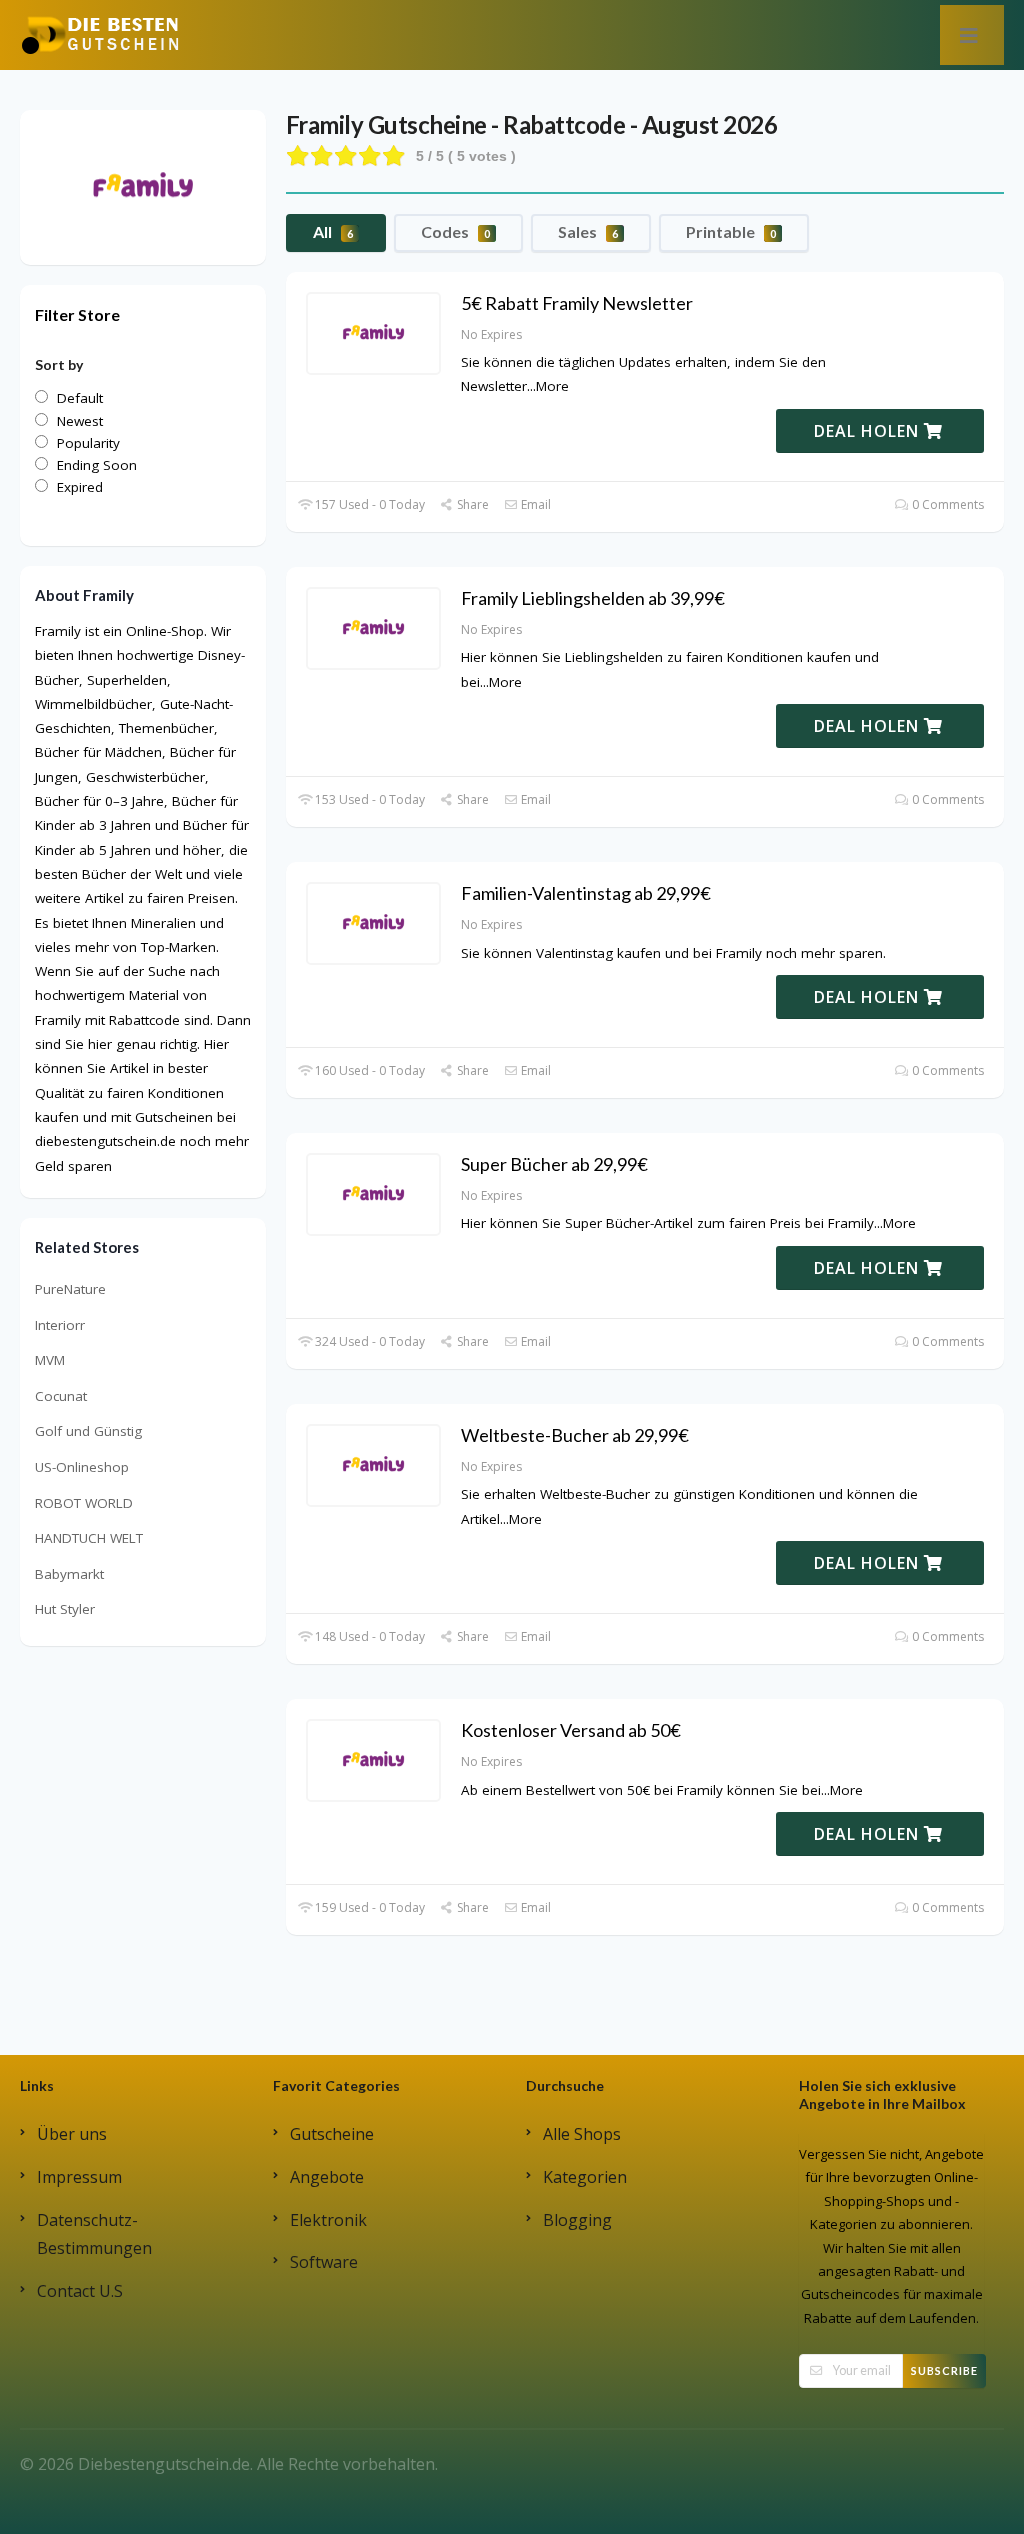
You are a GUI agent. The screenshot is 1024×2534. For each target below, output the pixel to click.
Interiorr (60, 1325)
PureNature (70, 1289)
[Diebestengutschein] (100, 34)
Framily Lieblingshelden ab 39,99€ (593, 598)
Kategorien (585, 2177)
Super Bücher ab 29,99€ (554, 1164)
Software (324, 2262)
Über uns (72, 2134)
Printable (731, 231)
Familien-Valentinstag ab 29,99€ (586, 893)
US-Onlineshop (82, 1467)
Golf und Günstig (88, 1431)
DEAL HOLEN (869, 431)
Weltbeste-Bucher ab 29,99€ (575, 1435)
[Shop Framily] (143, 186)
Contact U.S (80, 2291)
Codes (455, 231)
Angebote (327, 2177)
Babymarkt (69, 1574)
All (333, 231)
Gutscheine (332, 2134)
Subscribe (944, 2370)
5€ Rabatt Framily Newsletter (577, 303)
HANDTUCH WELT (89, 1538)
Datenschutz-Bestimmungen (94, 2234)
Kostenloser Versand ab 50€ (571, 1730)
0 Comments (946, 504)
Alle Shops (582, 2134)
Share (471, 504)
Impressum (79, 2177)
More (552, 386)
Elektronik (328, 2220)
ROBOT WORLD (84, 1503)
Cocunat (61, 1396)
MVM (50, 1360)
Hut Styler (65, 1609)
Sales (588, 231)
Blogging (577, 2220)
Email (534, 504)
